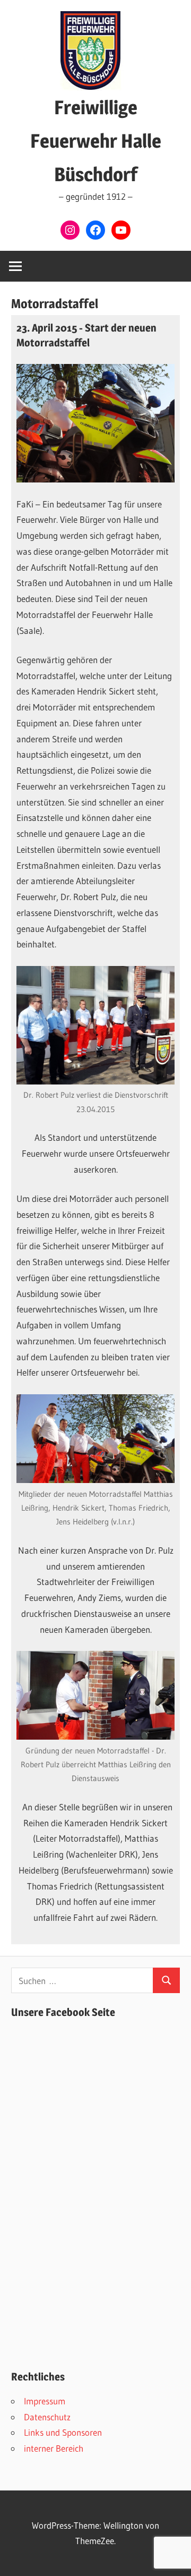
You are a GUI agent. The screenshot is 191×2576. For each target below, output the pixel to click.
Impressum (45, 2401)
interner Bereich (54, 2448)
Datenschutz (47, 2417)
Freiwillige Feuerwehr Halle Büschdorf (96, 141)
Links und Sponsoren (63, 2432)
